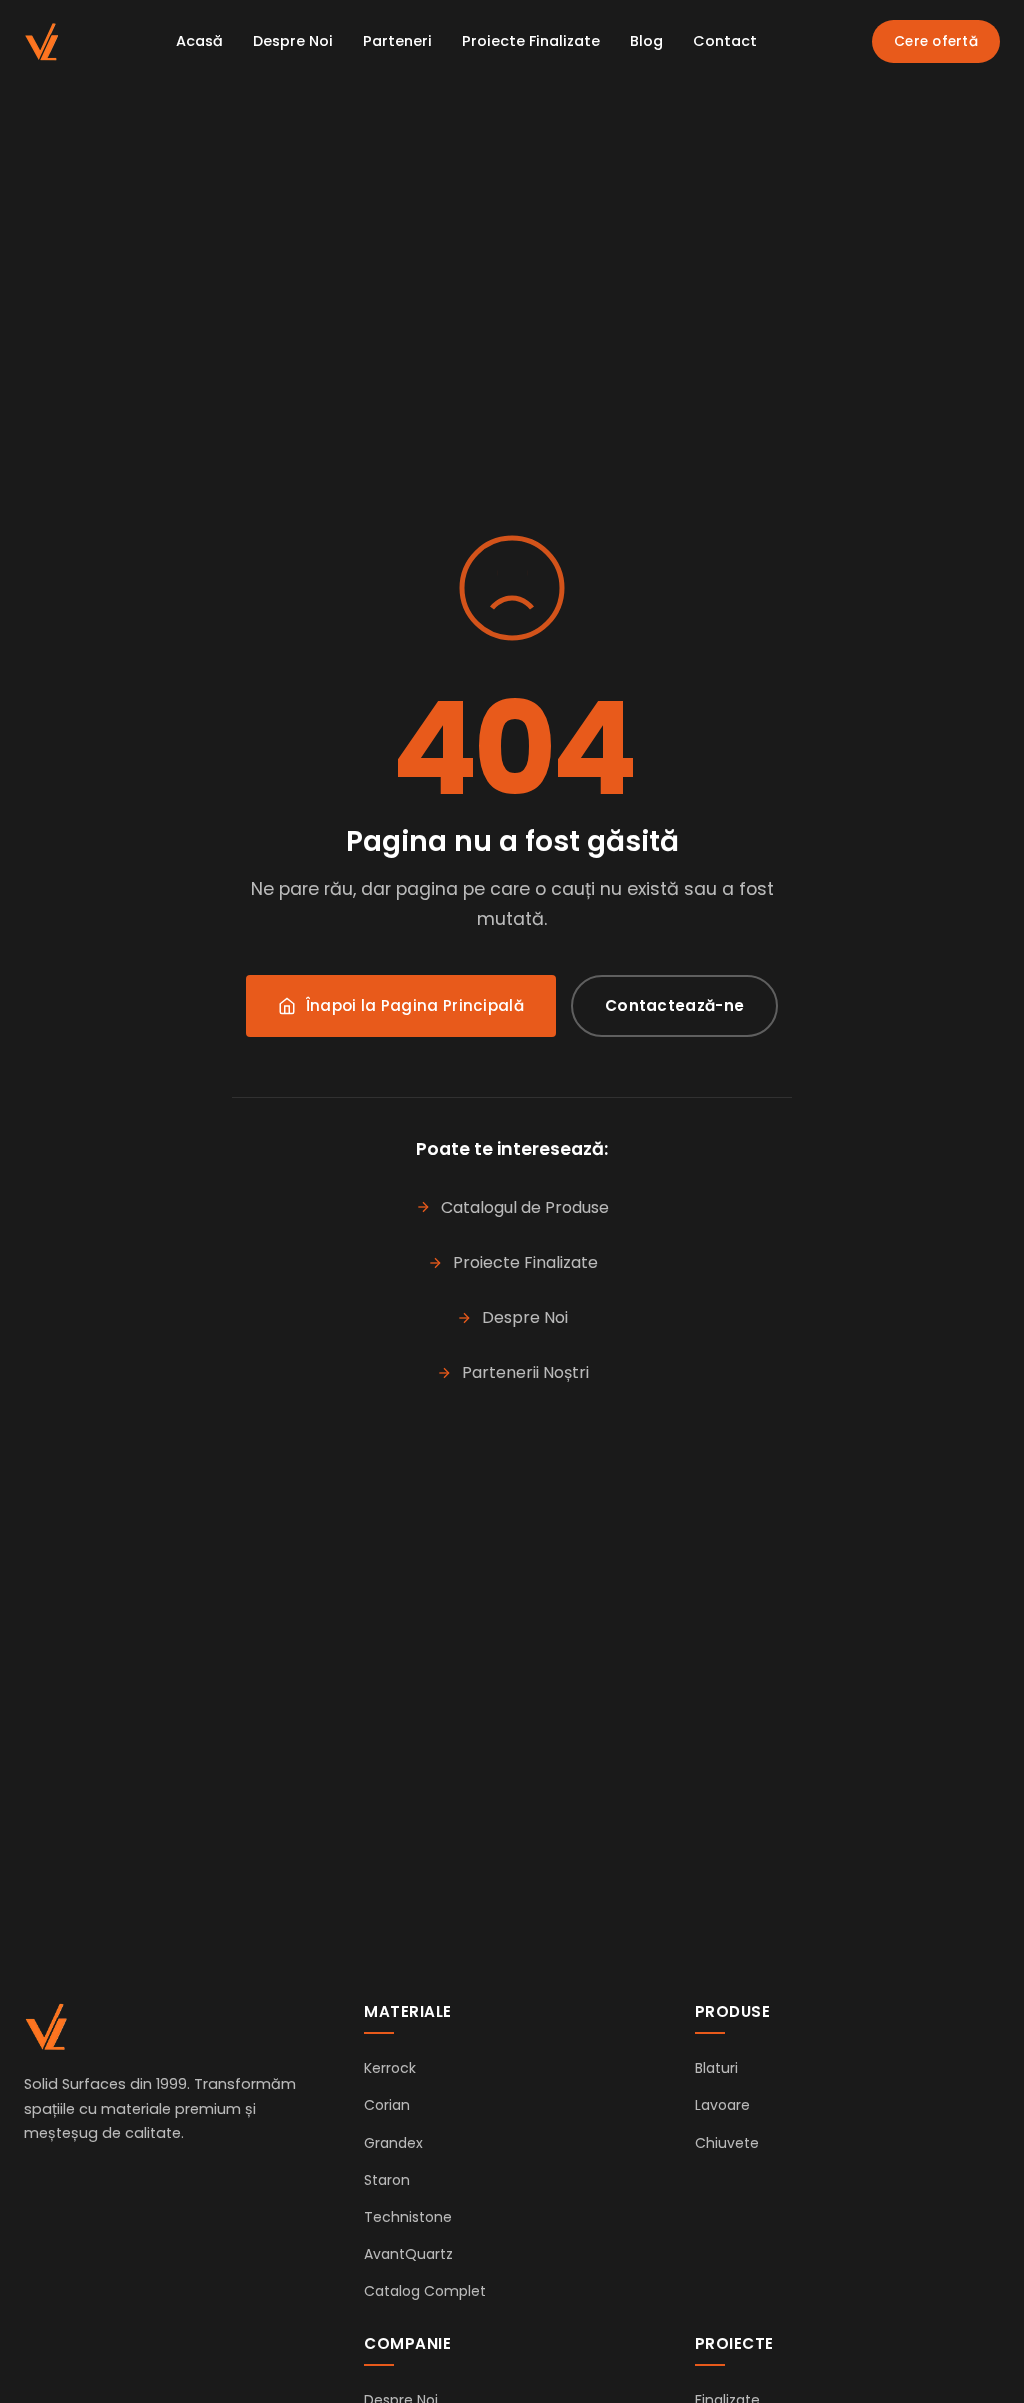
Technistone (408, 2217)
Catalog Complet (425, 2291)
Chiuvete (727, 2143)
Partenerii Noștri (525, 1372)
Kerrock (390, 2068)
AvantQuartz (408, 2254)
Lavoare (722, 2105)
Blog (646, 41)
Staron (387, 2180)
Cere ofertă (936, 41)
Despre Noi (293, 41)
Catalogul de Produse (525, 1207)
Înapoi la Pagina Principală (415, 1005)
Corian (387, 2105)
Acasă (199, 41)
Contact (725, 41)
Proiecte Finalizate (531, 41)
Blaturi (716, 2068)
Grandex (393, 2143)
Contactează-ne (674, 1005)
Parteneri (397, 41)
